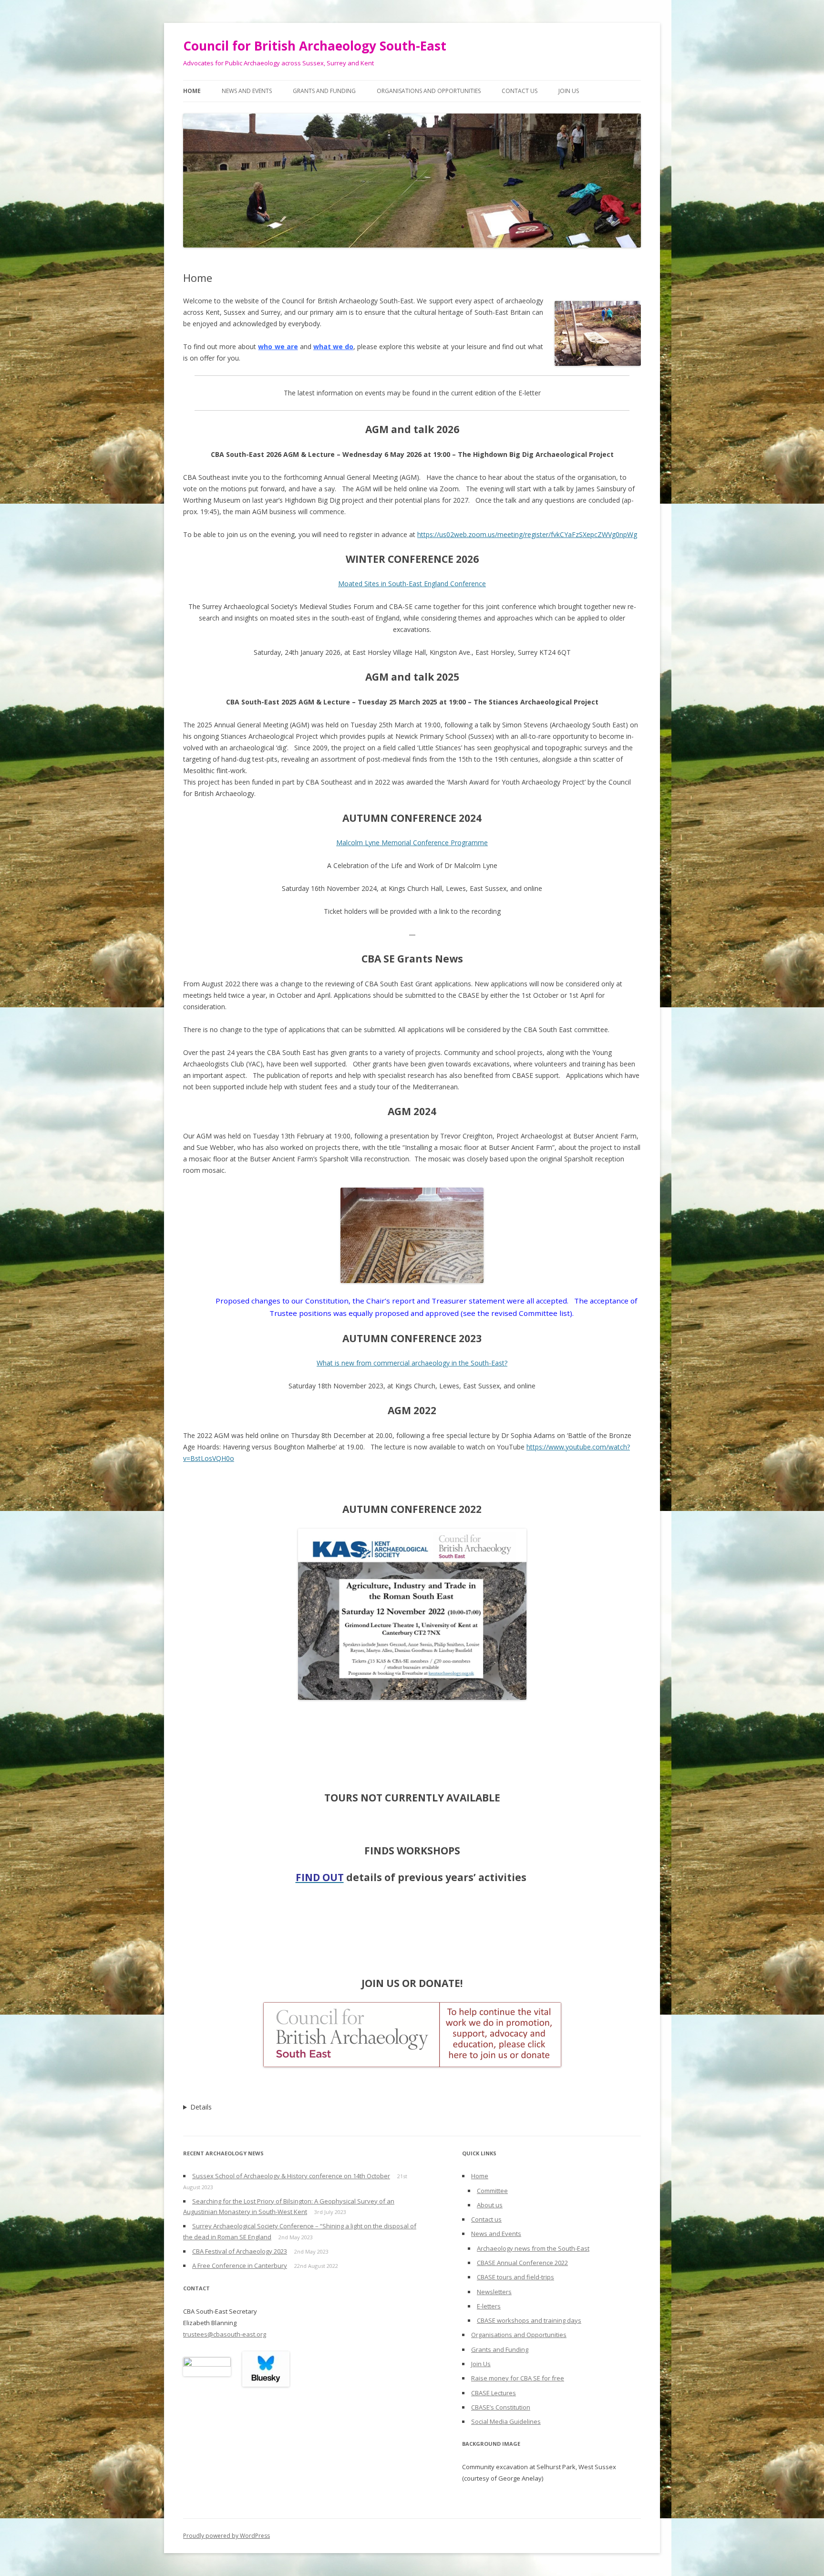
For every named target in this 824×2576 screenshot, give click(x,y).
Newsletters (494, 2292)
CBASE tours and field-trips (515, 2277)
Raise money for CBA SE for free (518, 2378)
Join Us (569, 91)
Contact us (520, 91)
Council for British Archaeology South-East (315, 46)
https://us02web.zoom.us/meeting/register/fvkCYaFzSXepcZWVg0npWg (527, 534)
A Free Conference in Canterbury (240, 2266)
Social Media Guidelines (506, 2421)
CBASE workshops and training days (529, 2320)
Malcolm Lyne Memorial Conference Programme (412, 843)
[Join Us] (412, 2035)
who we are (278, 347)
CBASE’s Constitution (501, 2407)
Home (192, 91)
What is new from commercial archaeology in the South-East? (412, 1363)
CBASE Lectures (494, 2393)
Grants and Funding (324, 91)
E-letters (489, 2306)
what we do (333, 347)
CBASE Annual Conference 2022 (522, 2263)
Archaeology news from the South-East (533, 2248)
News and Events (247, 91)
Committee (492, 2191)
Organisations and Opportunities (429, 91)
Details (201, 2107)
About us (490, 2205)
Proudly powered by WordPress (227, 2536)
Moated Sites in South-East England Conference (412, 584)
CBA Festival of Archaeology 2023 (240, 2251)
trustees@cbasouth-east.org (225, 2334)
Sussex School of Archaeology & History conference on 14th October (291, 2176)
